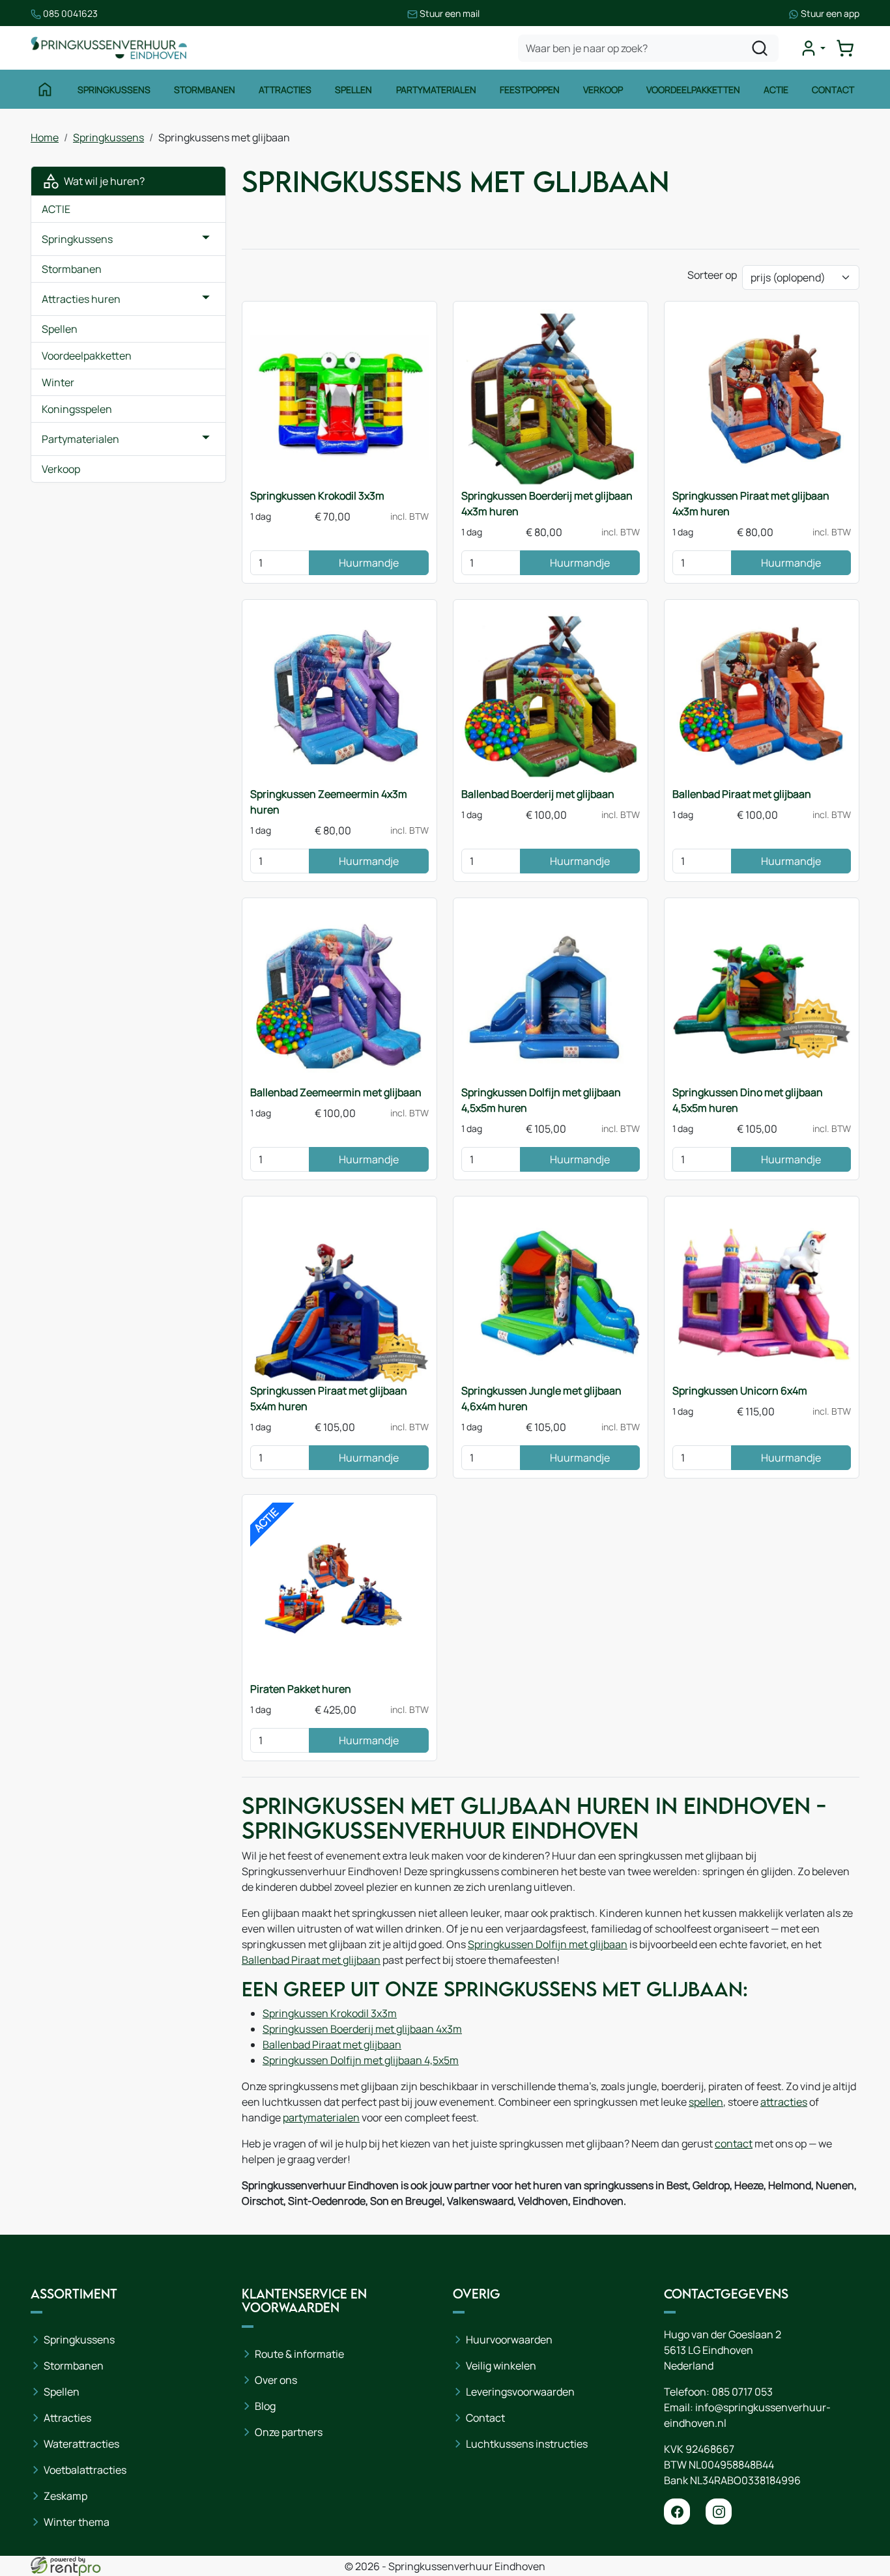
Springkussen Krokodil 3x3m (317, 496)
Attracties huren (81, 299)
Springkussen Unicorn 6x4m (740, 1391)
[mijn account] (812, 48)
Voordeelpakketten (693, 90)
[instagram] (719, 2512)
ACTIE (56, 209)
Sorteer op (712, 275)
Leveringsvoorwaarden (520, 2392)
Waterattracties (81, 2444)
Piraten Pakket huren (301, 1689)
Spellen (353, 90)
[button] (206, 239)
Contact (833, 90)
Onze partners (289, 2432)
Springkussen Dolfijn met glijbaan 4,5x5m (361, 2060)
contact (734, 2144)
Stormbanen (205, 90)
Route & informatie (299, 2354)
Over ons (276, 2380)
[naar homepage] (109, 48)
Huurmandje (369, 563)
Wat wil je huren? (102, 181)
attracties (784, 2102)
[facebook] (677, 2512)
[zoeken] (760, 48)
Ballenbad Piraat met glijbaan (742, 794)
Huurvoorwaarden (509, 2340)
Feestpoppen (530, 90)
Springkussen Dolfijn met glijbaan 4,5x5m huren (541, 1100)
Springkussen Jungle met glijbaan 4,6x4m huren (541, 1398)
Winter (58, 382)
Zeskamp (65, 2496)
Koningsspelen (77, 409)
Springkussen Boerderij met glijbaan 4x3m (362, 2029)
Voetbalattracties (85, 2470)
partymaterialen (321, 2117)
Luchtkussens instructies (527, 2444)
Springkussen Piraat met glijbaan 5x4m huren (329, 1398)
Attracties (285, 90)
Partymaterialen (436, 90)
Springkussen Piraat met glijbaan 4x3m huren (751, 503)
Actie (776, 90)
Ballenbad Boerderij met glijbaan (538, 794)
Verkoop (603, 90)
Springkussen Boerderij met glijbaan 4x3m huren (547, 503)
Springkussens (114, 90)
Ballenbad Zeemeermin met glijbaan (336, 1092)
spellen (706, 2102)
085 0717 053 (742, 2392)
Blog (265, 2406)
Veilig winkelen (501, 2366)
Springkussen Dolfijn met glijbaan (548, 1944)
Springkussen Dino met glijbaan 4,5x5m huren (748, 1100)
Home (45, 137)
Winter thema (77, 2522)
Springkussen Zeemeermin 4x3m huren (329, 802)
